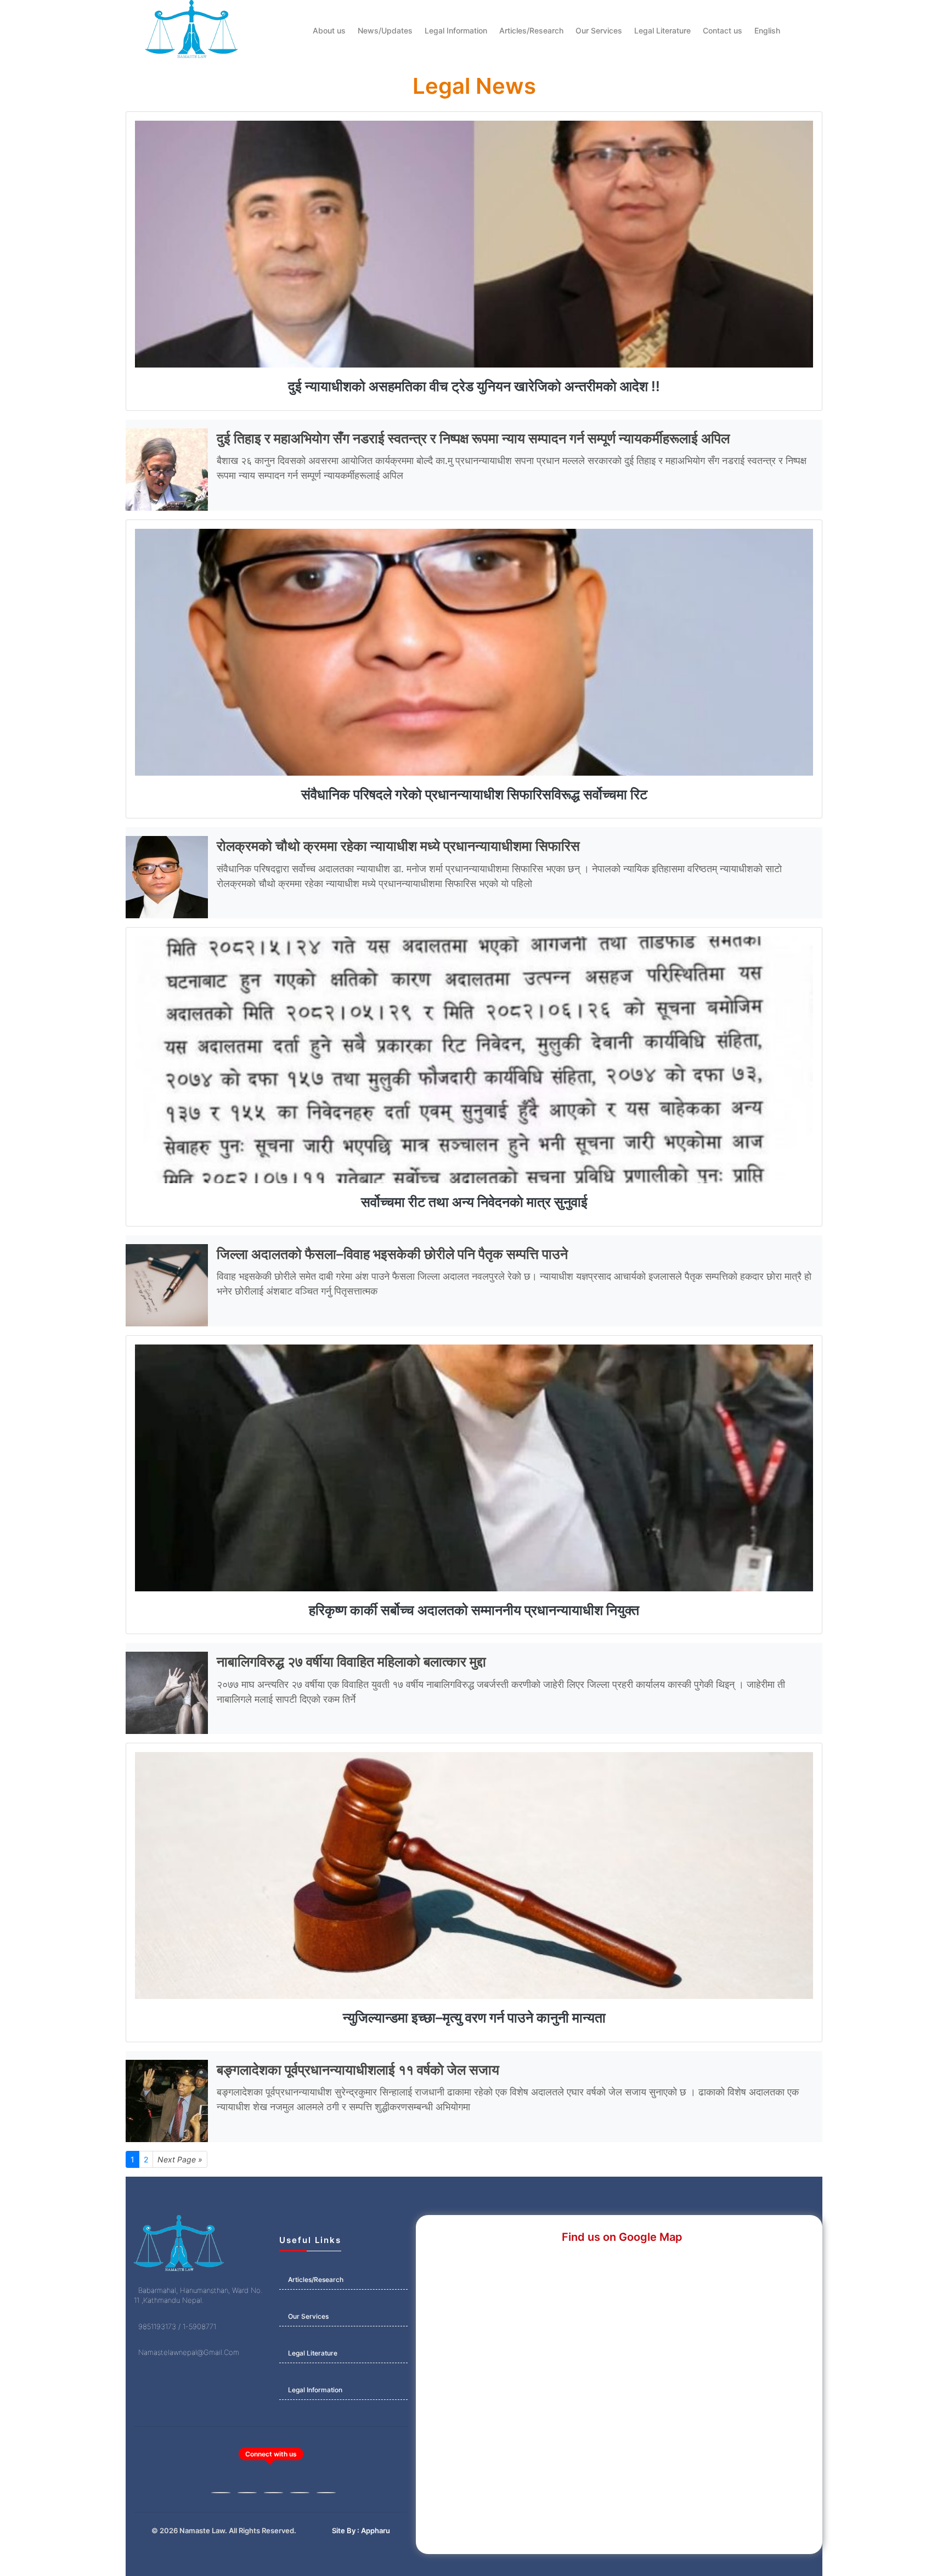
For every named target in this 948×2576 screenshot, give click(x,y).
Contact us (723, 30)
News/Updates (385, 30)
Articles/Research (531, 30)
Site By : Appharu (361, 2530)
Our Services (599, 30)
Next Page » (180, 2159)
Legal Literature (662, 30)
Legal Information (456, 30)
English (767, 30)
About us (329, 30)
